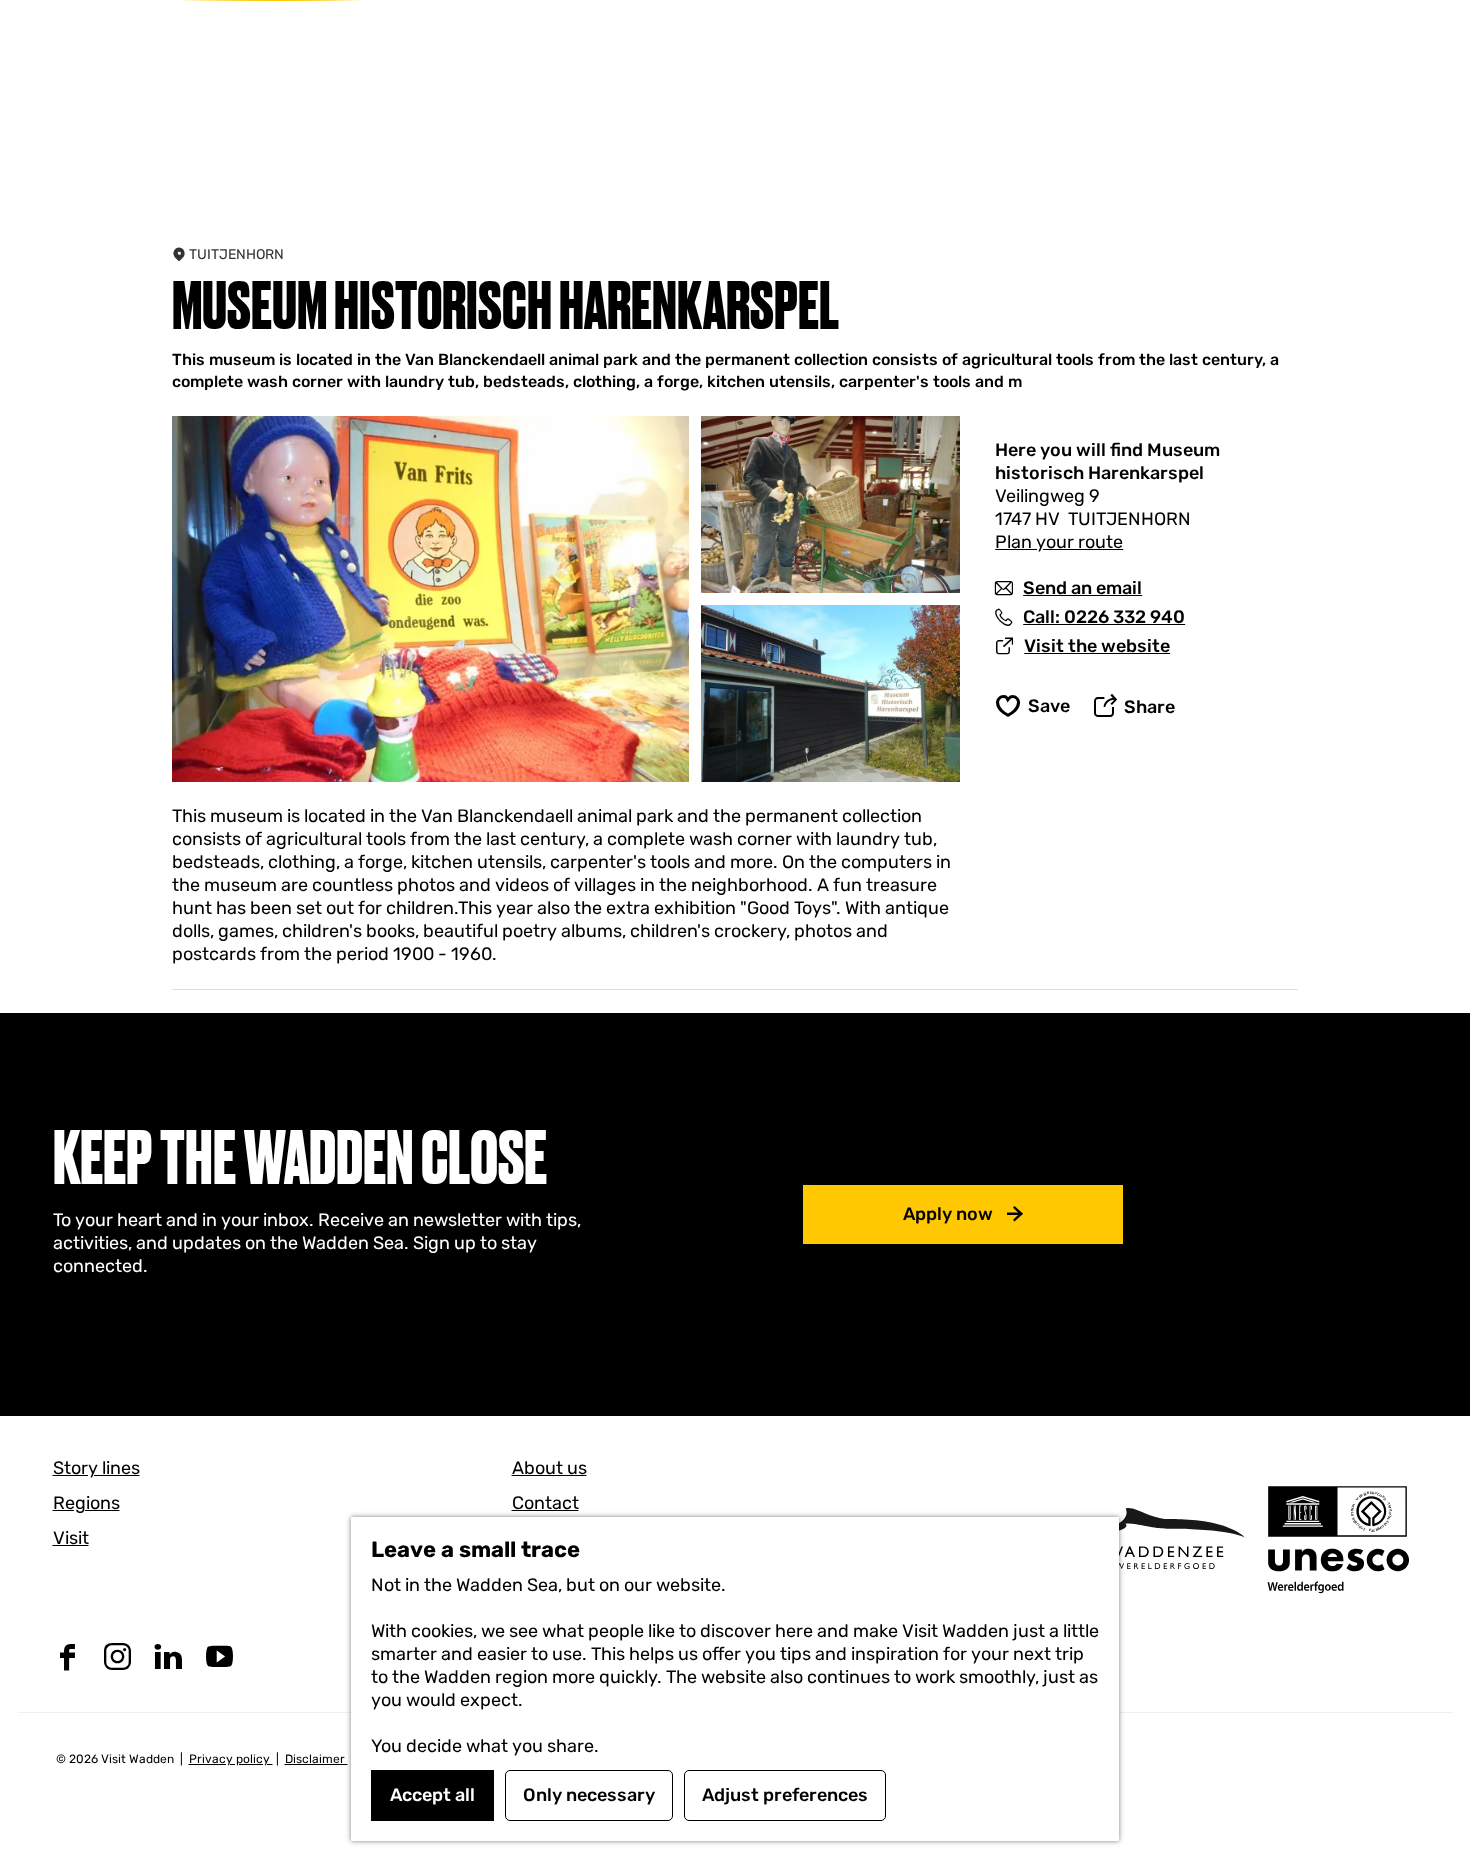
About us (549, 1468)
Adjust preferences (785, 1795)
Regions (86, 1503)
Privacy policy (231, 1759)
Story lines (96, 1468)
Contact (545, 1503)
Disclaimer (316, 1759)
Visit (71, 1538)
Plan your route (1059, 542)
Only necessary (589, 1795)
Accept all (432, 1795)
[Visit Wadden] (1165, 1538)
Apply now (948, 1214)
